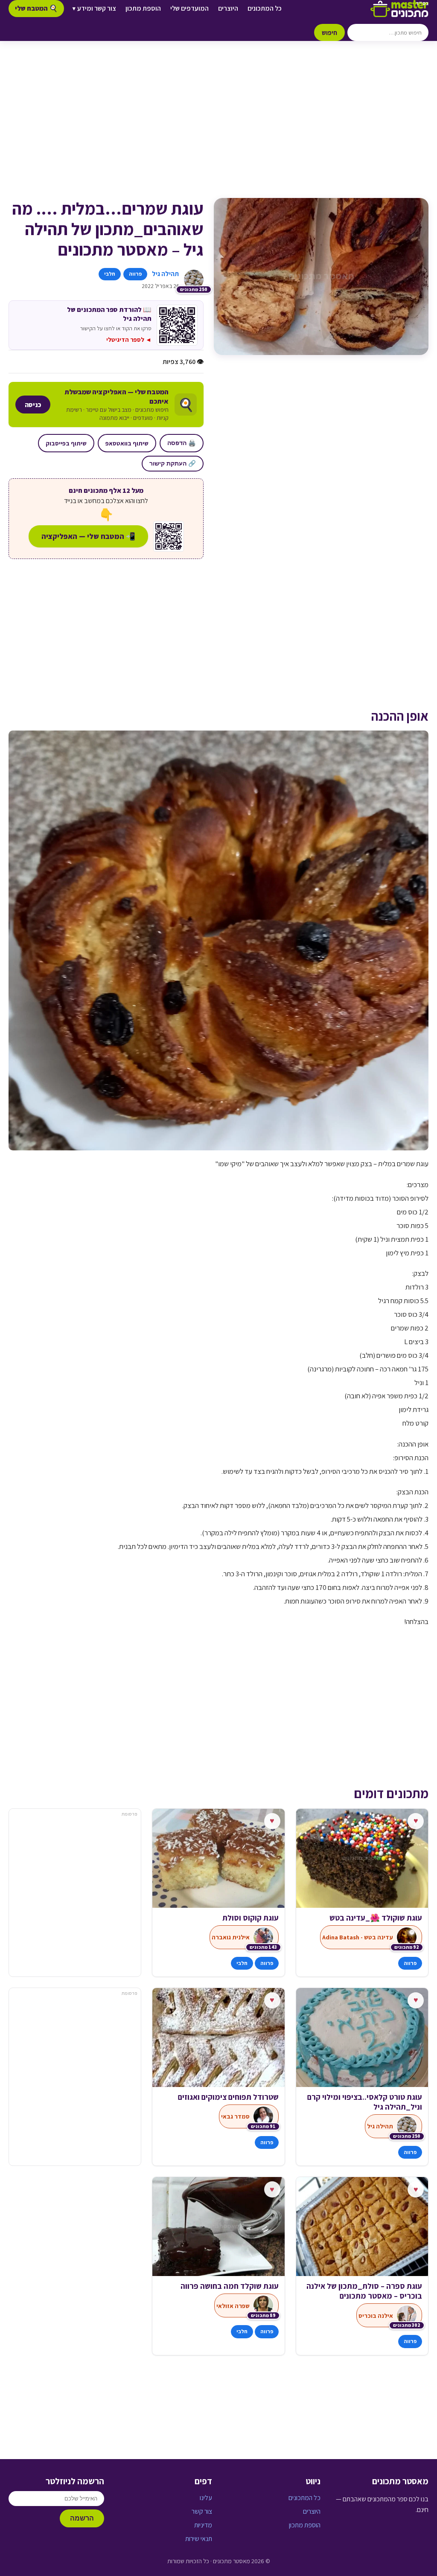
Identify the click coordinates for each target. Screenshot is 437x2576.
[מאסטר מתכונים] (399, 9)
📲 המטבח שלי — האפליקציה (88, 536)
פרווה (135, 274)
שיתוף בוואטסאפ (127, 443)
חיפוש (329, 32)
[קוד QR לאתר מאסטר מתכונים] (169, 536)
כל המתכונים (265, 8)
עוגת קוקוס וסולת (250, 1918)
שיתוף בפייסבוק (66, 443)
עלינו (206, 2498)
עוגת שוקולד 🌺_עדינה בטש (376, 1918)
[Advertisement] (218, 128)
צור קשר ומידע (94, 8)
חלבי (110, 274)
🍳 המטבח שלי (36, 8)
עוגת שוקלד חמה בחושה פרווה (229, 2286)
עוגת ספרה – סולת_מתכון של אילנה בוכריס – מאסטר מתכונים (364, 2291)
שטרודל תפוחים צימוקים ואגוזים (228, 2097)
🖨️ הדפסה (182, 443)
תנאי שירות (199, 2539)
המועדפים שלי (189, 8)
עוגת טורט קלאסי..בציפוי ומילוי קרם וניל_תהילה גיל (365, 2102)
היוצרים (228, 8)
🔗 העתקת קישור (173, 463)
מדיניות (203, 2525)
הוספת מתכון (143, 8)
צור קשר (202, 2511)
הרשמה (82, 2518)
